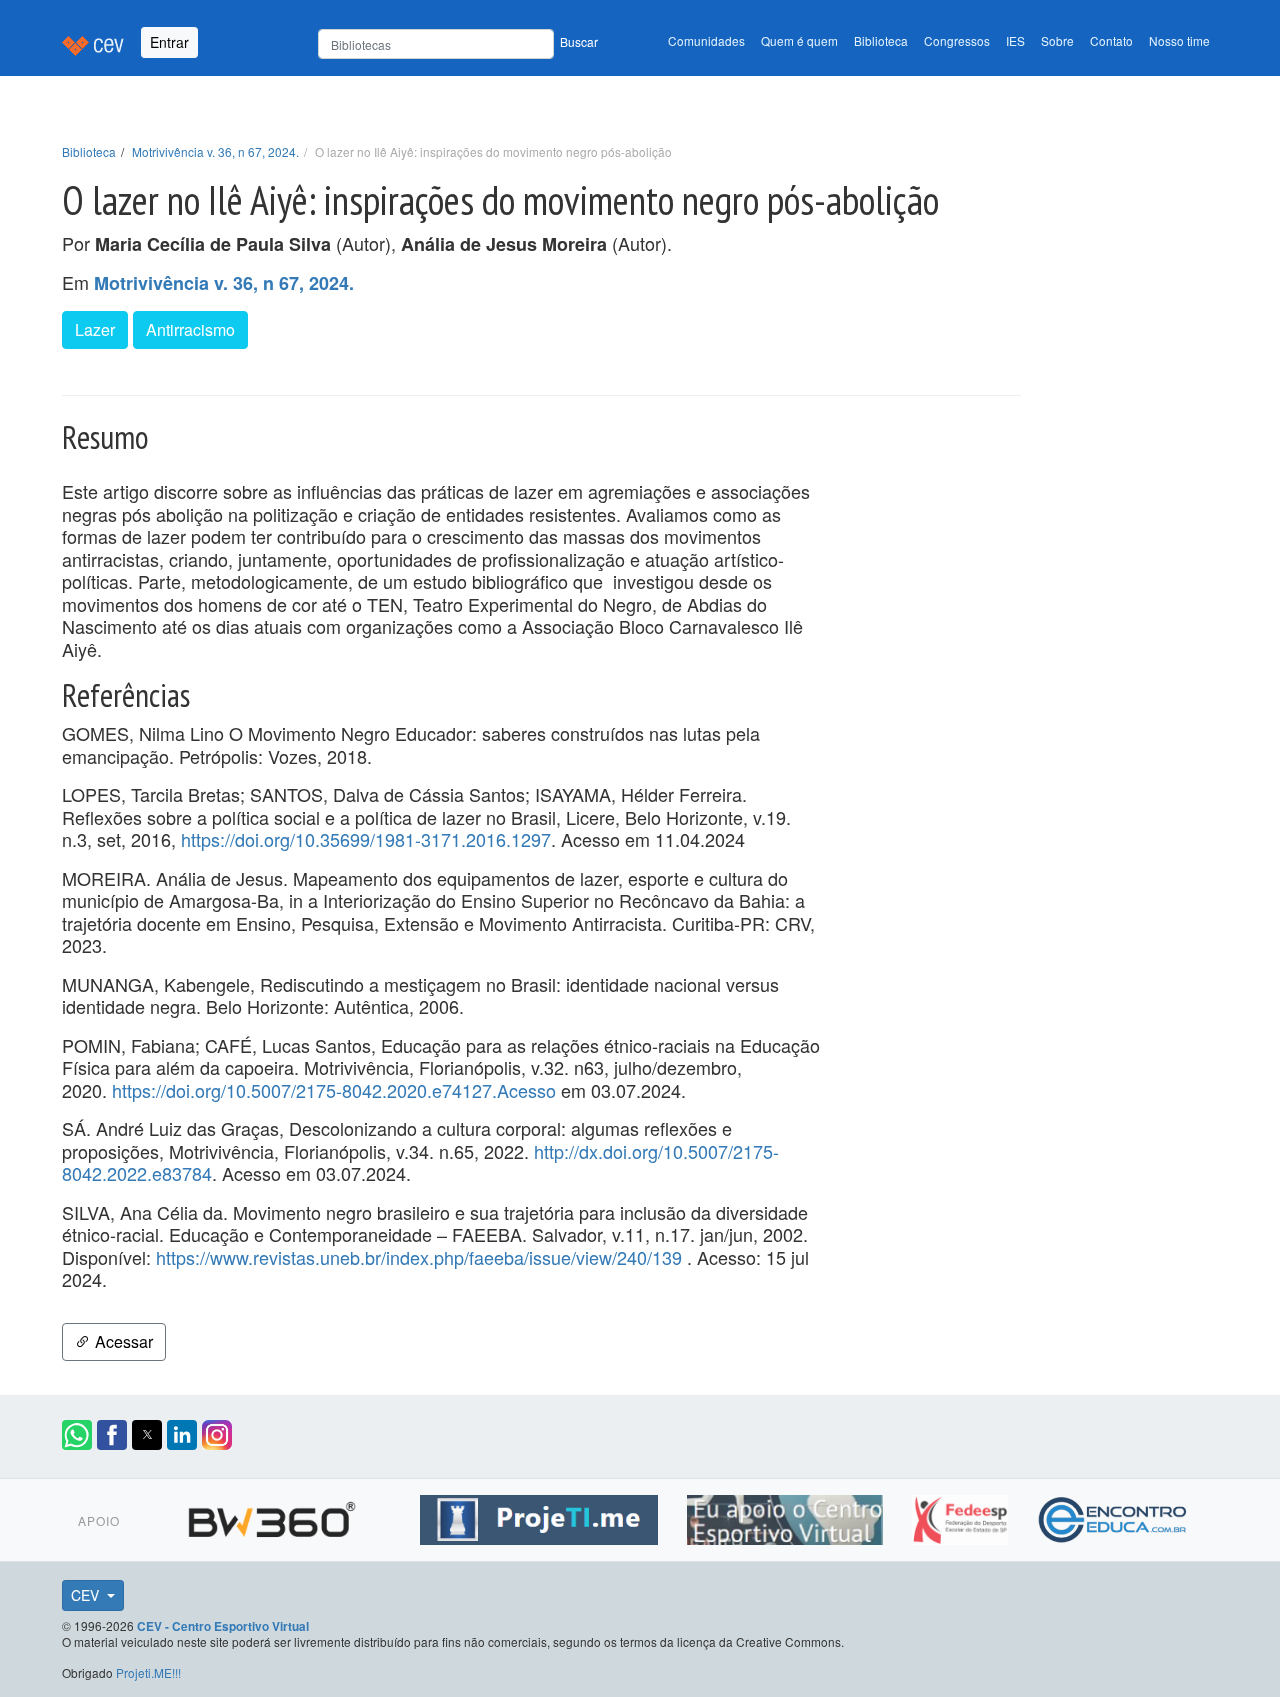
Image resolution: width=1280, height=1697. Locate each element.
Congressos (957, 40)
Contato (1111, 40)
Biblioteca (881, 40)
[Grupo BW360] (274, 1517)
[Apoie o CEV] (787, 1517)
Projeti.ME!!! (148, 1672)
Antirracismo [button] (190, 329)
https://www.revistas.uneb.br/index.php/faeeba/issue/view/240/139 (419, 1257)
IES (1015, 40)
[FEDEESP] (962, 1517)
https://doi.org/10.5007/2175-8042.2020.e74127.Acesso (334, 1090)
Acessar (122, 1341)
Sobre (1057, 40)
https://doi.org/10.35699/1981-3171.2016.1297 (366, 839)
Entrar (169, 42)
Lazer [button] (95, 329)
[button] (77, 1435)
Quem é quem (799, 40)
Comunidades (706, 40)
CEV (87, 1595)
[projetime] (541, 1517)
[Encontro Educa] (1113, 1517)
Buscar (579, 41)
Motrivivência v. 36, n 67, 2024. (215, 151)
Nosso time (1179, 40)
